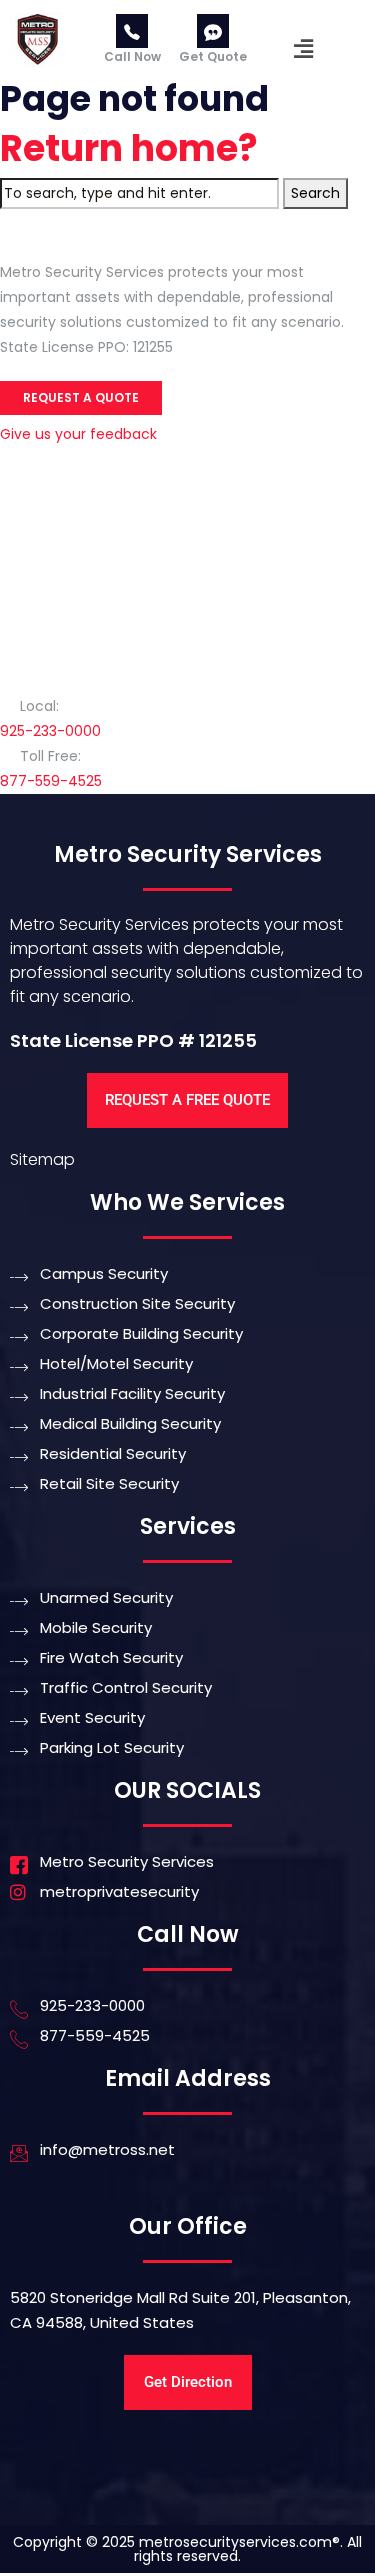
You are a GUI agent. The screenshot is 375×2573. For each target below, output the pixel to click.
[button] (304, 49)
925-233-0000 (50, 731)
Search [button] (315, 193)
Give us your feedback (78, 434)
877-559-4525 (51, 781)
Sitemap (42, 1159)
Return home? (129, 148)
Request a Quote (81, 397)
